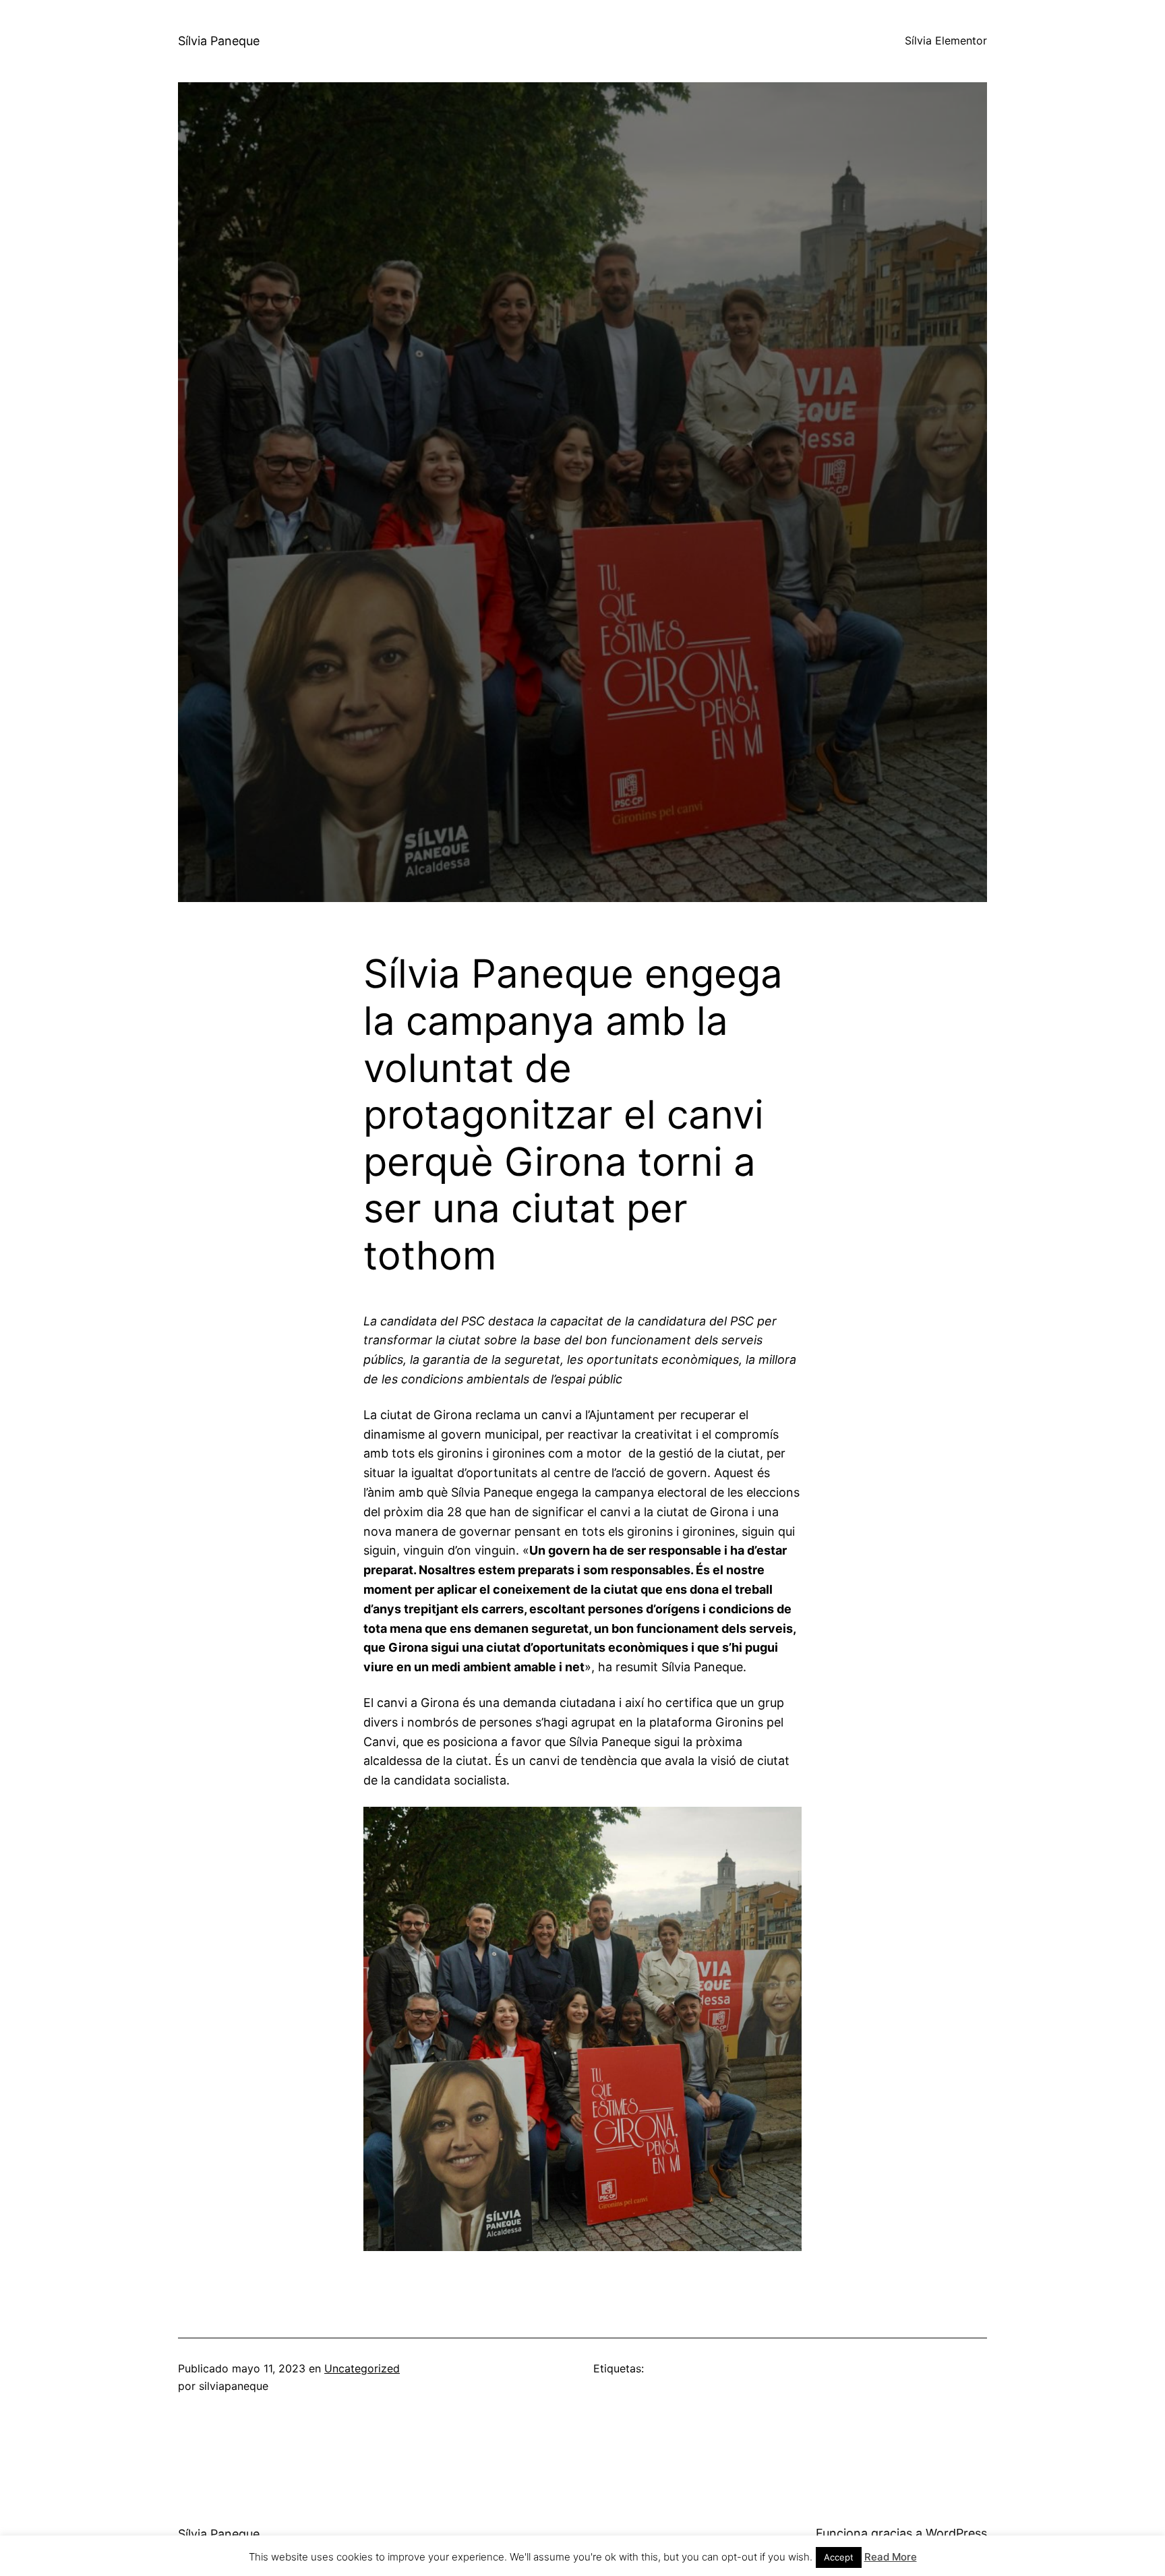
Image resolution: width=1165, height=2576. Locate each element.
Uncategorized (362, 2368)
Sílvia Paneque (219, 41)
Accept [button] (839, 2557)
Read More (891, 2557)
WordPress (956, 2533)
